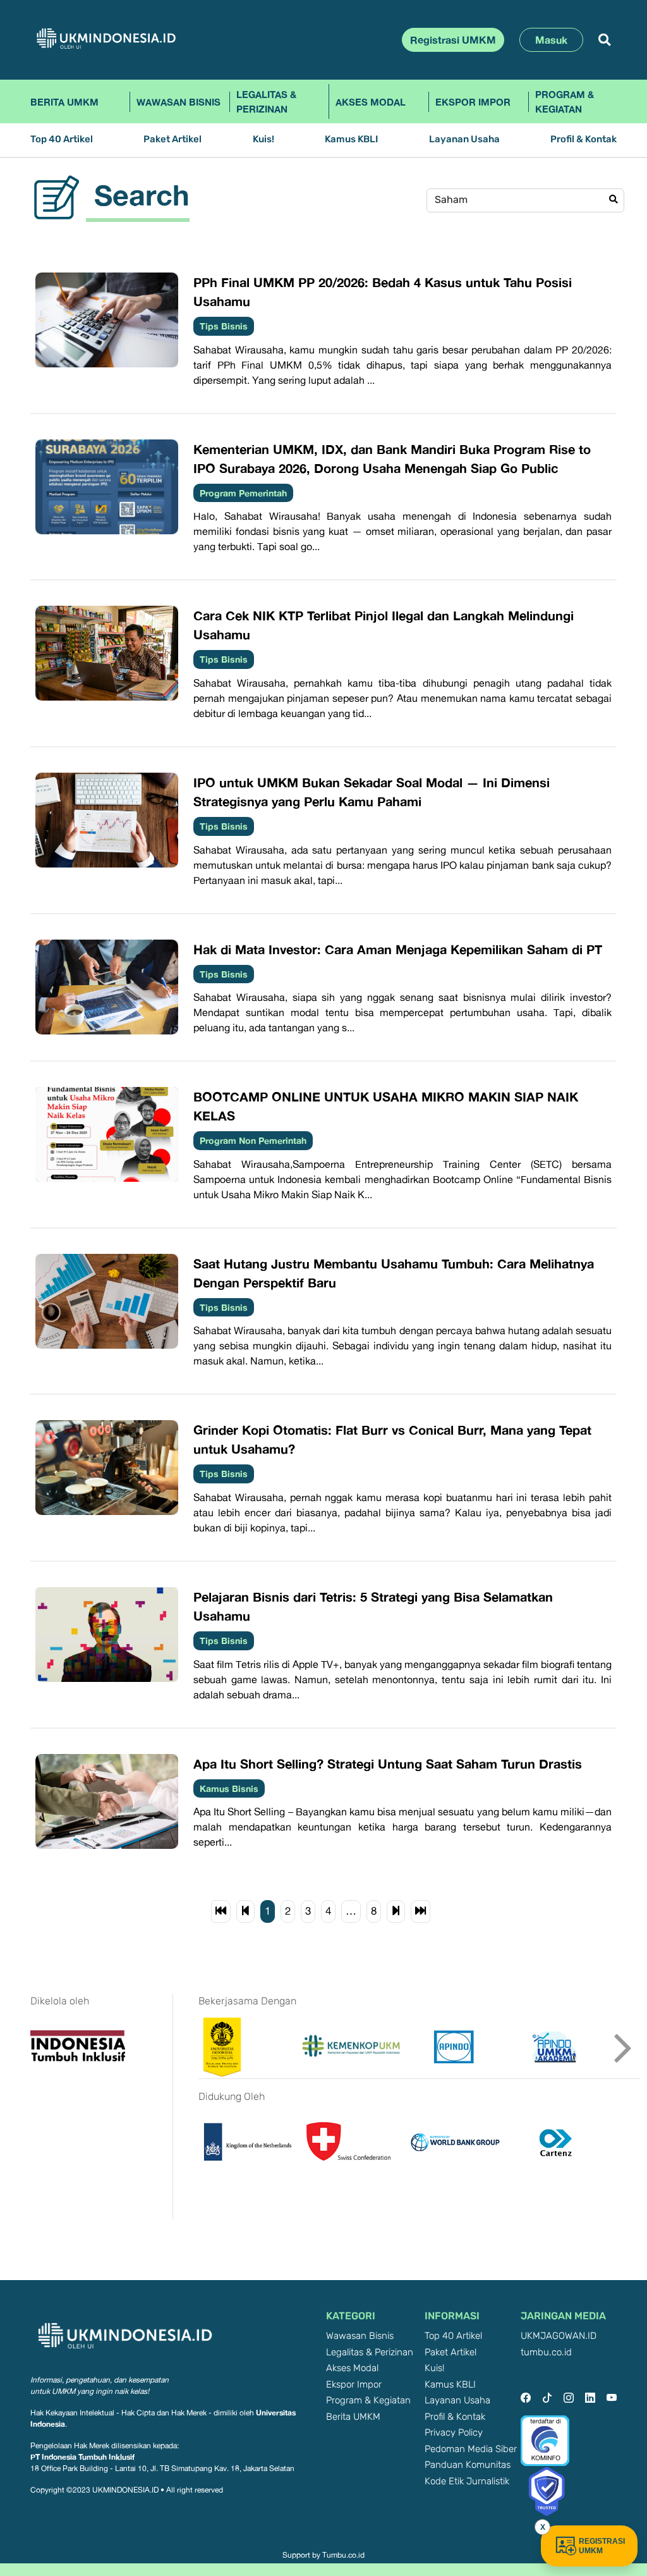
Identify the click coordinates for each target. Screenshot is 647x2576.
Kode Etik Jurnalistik (467, 2481)
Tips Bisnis (224, 326)
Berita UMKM (64, 102)
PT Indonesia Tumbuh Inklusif (82, 2457)
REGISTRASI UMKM (602, 2546)
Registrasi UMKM (453, 40)
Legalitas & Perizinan (266, 101)
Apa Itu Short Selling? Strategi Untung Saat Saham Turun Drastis (388, 1763)
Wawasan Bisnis (178, 102)
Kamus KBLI (351, 139)
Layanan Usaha (464, 139)
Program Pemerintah (243, 493)
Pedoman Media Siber (471, 2449)
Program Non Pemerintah (253, 1140)
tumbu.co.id (546, 2352)
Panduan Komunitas (468, 2465)
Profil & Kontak (584, 139)
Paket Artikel (172, 139)
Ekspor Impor (473, 102)
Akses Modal (371, 102)
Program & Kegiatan (565, 101)
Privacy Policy (454, 2433)
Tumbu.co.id (343, 2555)
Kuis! (263, 139)
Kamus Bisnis (229, 1788)
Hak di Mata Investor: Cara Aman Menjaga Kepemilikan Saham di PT (398, 949)
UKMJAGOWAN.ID (559, 2336)
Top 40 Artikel (62, 139)
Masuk (551, 40)
